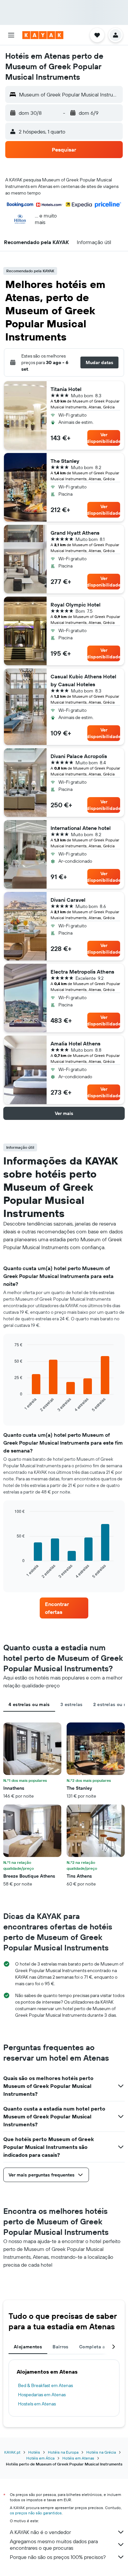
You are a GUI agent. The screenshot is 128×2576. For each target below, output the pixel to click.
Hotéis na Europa (63, 2452)
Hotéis (34, 2452)
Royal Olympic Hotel (75, 605)
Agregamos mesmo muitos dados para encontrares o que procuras (54, 2545)
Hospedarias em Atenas (42, 2395)
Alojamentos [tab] (28, 2347)
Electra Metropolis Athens (82, 972)
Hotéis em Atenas (78, 2458)
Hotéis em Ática (40, 2458)
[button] (11, 35)
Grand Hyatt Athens (75, 533)
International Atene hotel (81, 828)
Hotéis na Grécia (101, 2452)
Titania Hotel (66, 389)
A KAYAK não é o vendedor (40, 2532)
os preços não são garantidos (36, 2513)
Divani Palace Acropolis (79, 756)
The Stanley (65, 461)
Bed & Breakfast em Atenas (45, 2385)
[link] (64, 1608)
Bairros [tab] (61, 2347)
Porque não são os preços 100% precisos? (58, 2557)
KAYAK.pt (12, 2452)
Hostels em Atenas (37, 2404)
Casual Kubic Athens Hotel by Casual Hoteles (83, 680)
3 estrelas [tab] (72, 1704)
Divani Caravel (68, 900)
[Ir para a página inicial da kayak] (43, 35)
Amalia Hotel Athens (75, 1043)
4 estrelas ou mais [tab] (29, 1704)
